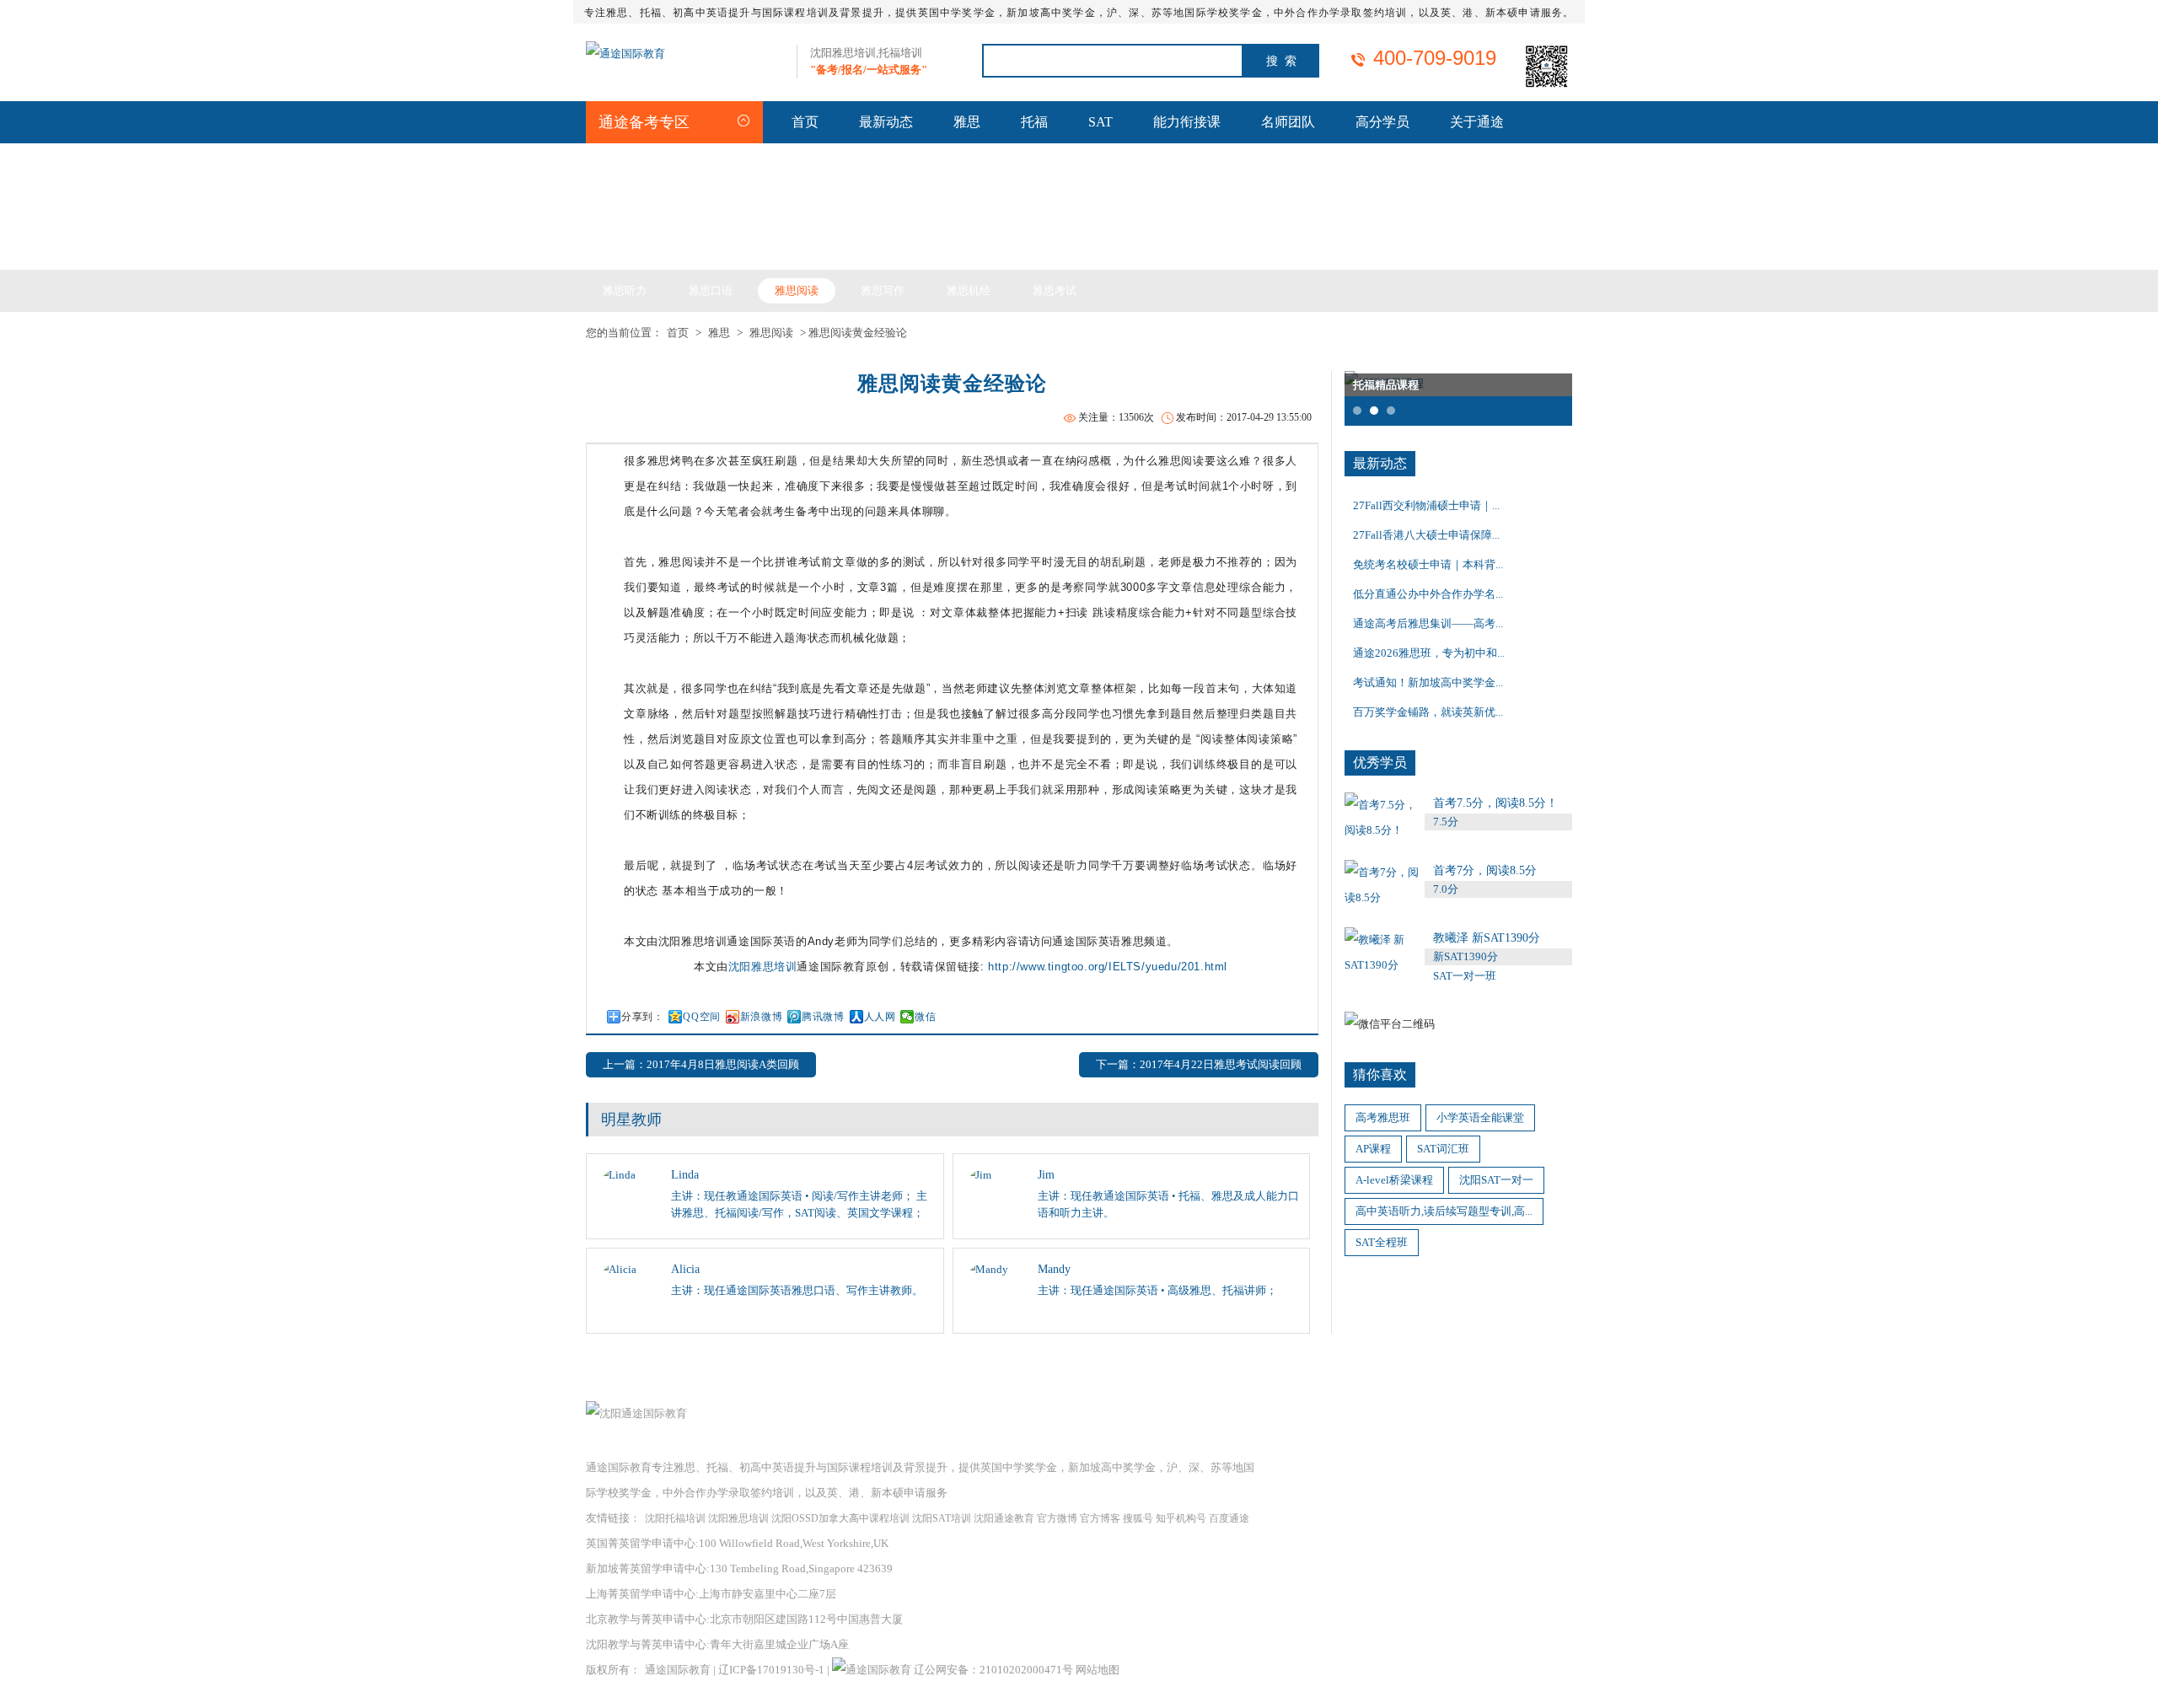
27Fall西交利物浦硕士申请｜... (1426, 505)
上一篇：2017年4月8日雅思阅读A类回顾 (701, 1064)
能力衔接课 (1187, 122)
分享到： (642, 1017)
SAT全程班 (1382, 1242)
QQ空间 (701, 1017)
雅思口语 (711, 290)
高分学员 (1382, 122)
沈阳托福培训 (675, 1518)
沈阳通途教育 (1004, 1518)
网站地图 (1098, 1670)
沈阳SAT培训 (942, 1518)
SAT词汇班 (1443, 1149)
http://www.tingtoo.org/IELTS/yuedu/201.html (1108, 967)
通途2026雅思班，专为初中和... (1429, 653)
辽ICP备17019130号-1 (771, 1670)
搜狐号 (1138, 1518)
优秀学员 (1380, 763)
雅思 (967, 122)
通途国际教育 (678, 1670)
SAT (1100, 122)
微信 (925, 1017)
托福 (1034, 122)
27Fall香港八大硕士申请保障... (1426, 535)
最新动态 (886, 122)
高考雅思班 (1383, 1117)
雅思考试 (1055, 290)
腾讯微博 (823, 1017)
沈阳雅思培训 (763, 967)
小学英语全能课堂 (1480, 1117)
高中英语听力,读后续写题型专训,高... (1444, 1211)
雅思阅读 (797, 290)
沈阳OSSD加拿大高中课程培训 (840, 1518)
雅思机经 (969, 290)
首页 (805, 122)
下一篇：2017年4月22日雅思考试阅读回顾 (1199, 1064)
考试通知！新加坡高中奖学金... (1428, 682)
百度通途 (1229, 1518)
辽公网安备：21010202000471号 (995, 1670)
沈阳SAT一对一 (1496, 1180)
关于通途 (1477, 122)
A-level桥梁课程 (1394, 1180)
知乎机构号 (1181, 1518)
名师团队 (1288, 122)
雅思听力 (625, 290)
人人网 (880, 1017)
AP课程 (1373, 1149)
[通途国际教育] (625, 54)
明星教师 (631, 1120)
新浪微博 (761, 1017)
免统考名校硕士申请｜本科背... (1428, 564)
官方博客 (1100, 1518)
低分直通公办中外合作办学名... (1428, 594)
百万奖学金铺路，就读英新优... (1428, 712)
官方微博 (1057, 1518)
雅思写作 (883, 290)
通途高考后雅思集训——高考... (1428, 623)
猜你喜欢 (1380, 1074)
